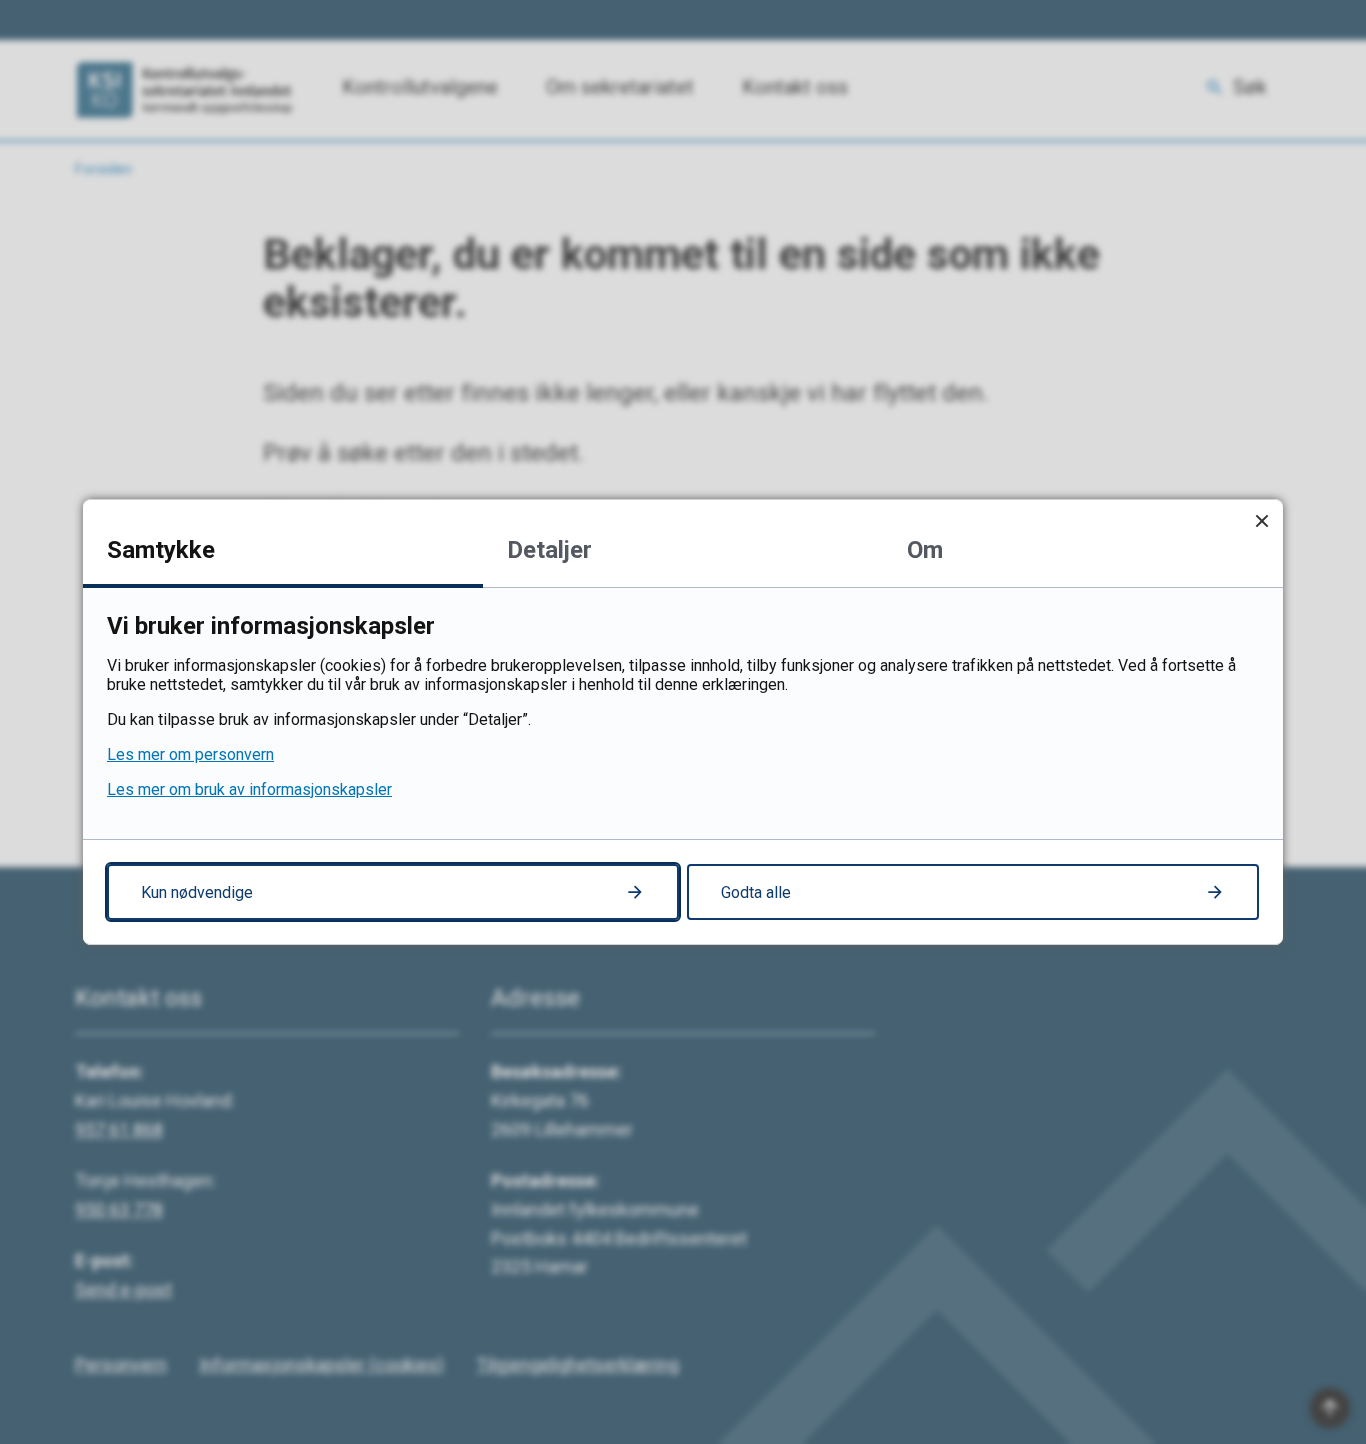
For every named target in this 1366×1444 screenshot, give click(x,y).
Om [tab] (925, 550)
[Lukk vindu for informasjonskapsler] (1261, 520)
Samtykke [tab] (161, 550)
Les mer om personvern (190, 754)
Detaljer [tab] (549, 550)
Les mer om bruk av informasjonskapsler (249, 789)
